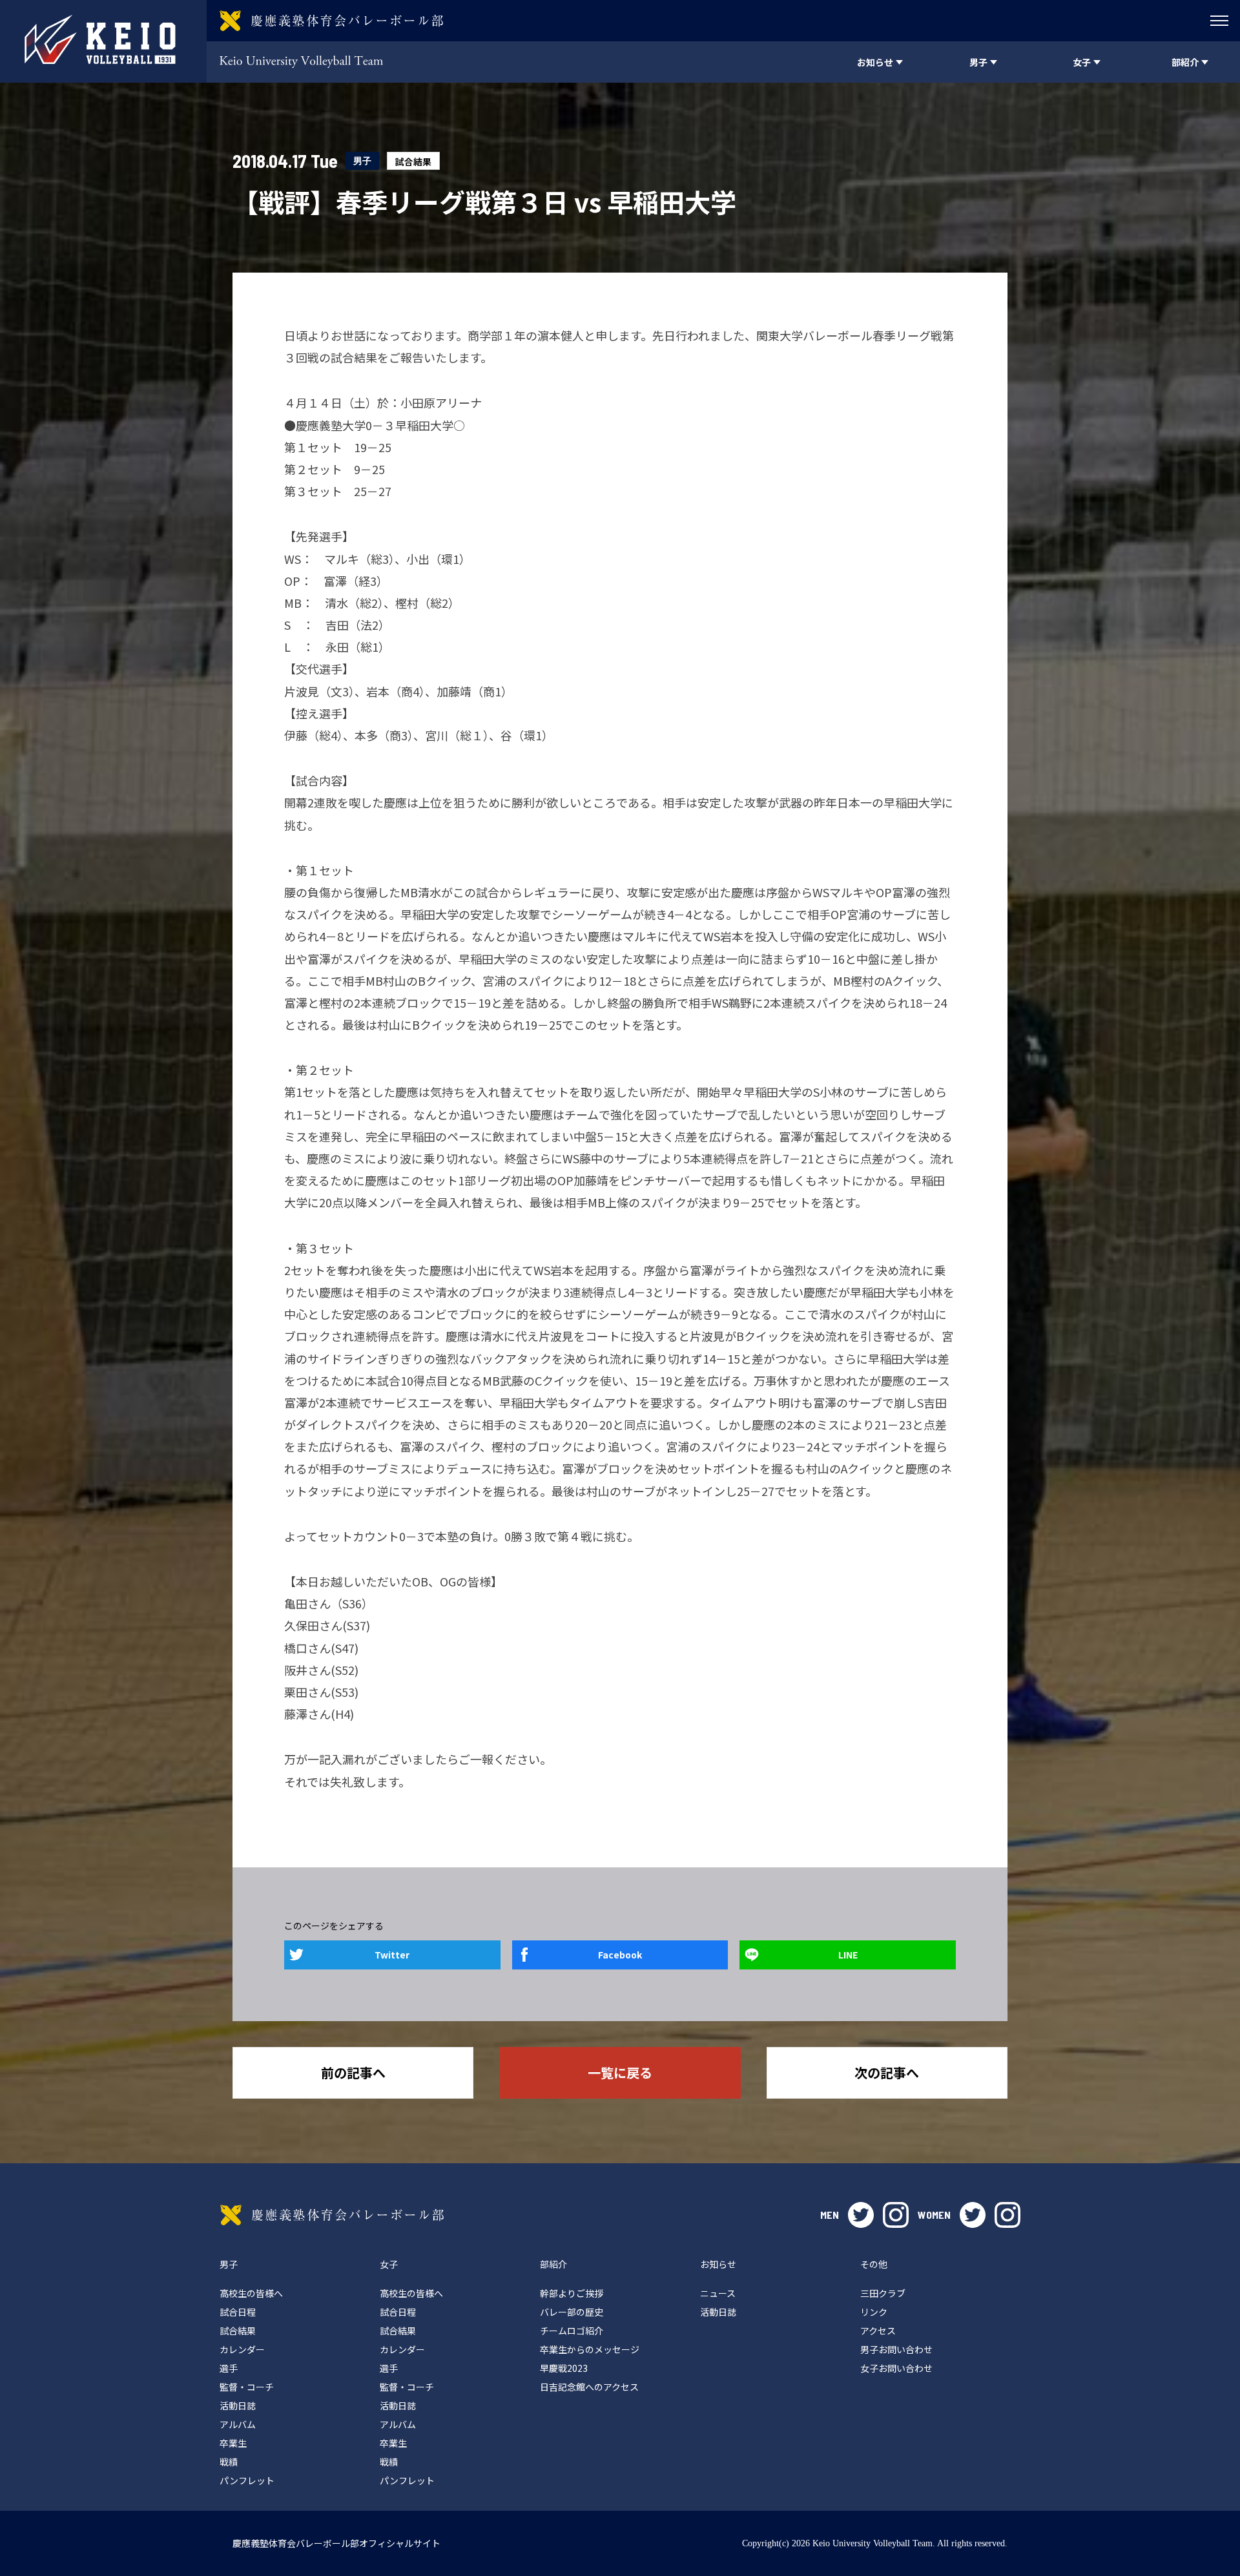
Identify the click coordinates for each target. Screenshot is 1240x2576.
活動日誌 (238, 2405)
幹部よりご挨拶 (572, 2293)
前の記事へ (353, 2072)
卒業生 (233, 2443)
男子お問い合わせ (896, 2349)
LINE (848, 1955)
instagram (896, 2215)
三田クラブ (883, 2293)
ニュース (718, 2293)
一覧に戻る (620, 2072)
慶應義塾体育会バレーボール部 (332, 2215)
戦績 (229, 2462)
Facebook (620, 1955)
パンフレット (247, 2480)
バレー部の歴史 (572, 2312)
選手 (229, 2368)
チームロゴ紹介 (572, 2331)
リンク (874, 2312)
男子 (362, 161)
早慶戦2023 (564, 2368)
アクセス (878, 2331)
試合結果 (413, 161)
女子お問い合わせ (896, 2368)
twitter (861, 2215)
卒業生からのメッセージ (590, 2349)
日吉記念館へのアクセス (589, 2387)
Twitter (392, 1955)
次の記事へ (887, 2072)
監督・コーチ (247, 2387)
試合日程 (238, 2312)
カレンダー (242, 2349)
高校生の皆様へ (251, 2293)
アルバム (238, 2424)
